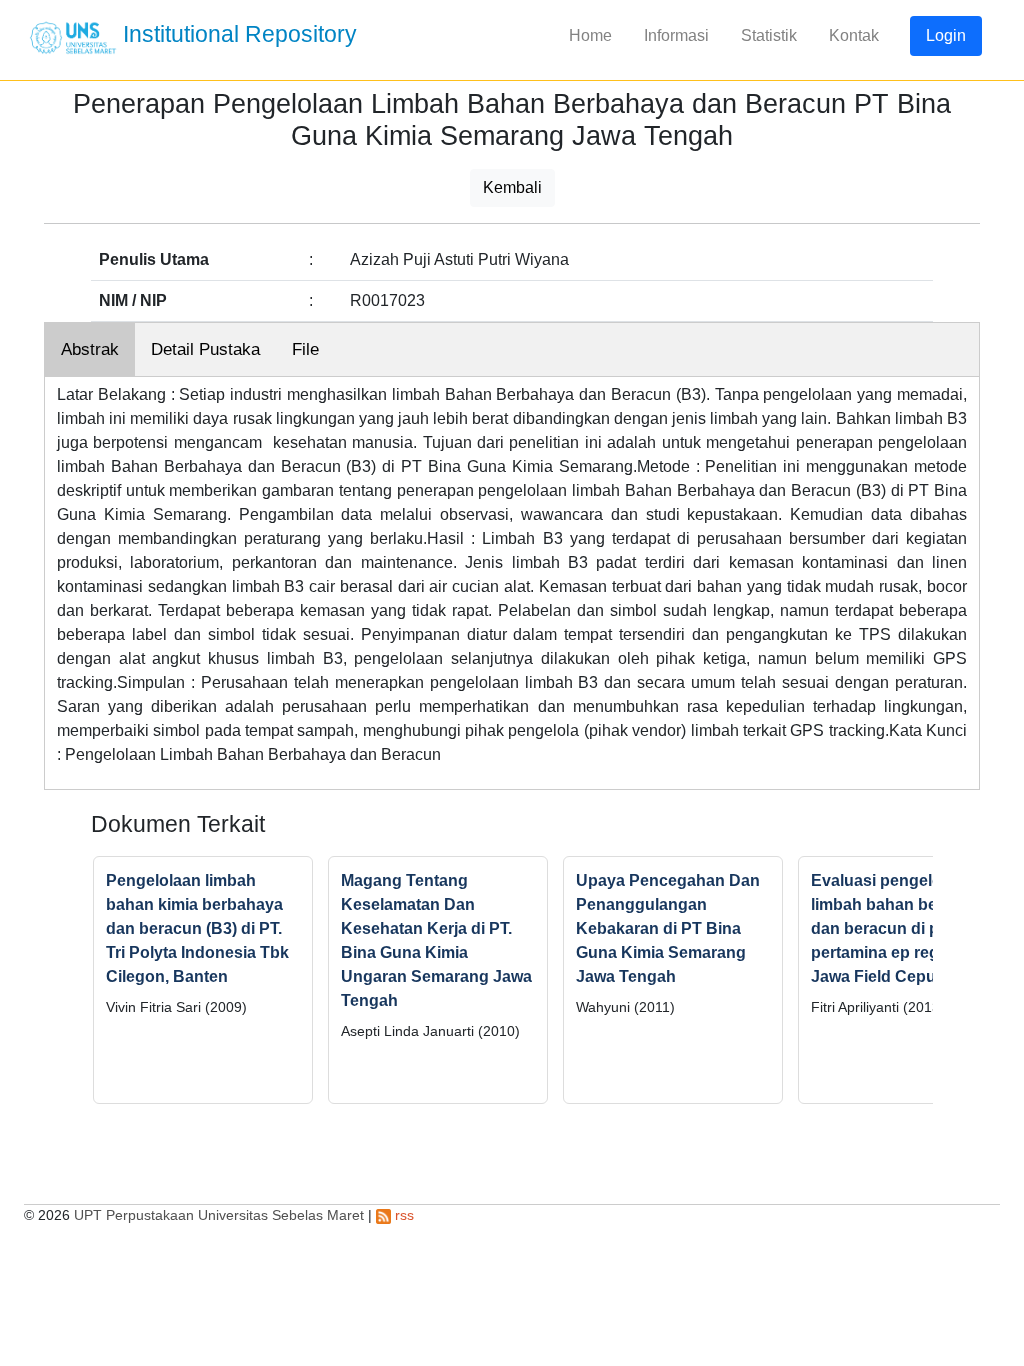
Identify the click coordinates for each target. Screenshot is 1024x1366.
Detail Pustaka (205, 349)
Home (590, 35)
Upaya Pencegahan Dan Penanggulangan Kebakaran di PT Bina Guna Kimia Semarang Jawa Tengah (668, 928)
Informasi (676, 35)
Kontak (854, 35)
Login (946, 35)
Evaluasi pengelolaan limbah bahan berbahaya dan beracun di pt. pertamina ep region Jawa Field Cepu (905, 928)
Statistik (769, 35)
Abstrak (90, 349)
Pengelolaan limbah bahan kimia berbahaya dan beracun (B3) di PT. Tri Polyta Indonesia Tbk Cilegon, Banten (197, 928)
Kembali (512, 187)
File (305, 349)
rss (402, 1215)
